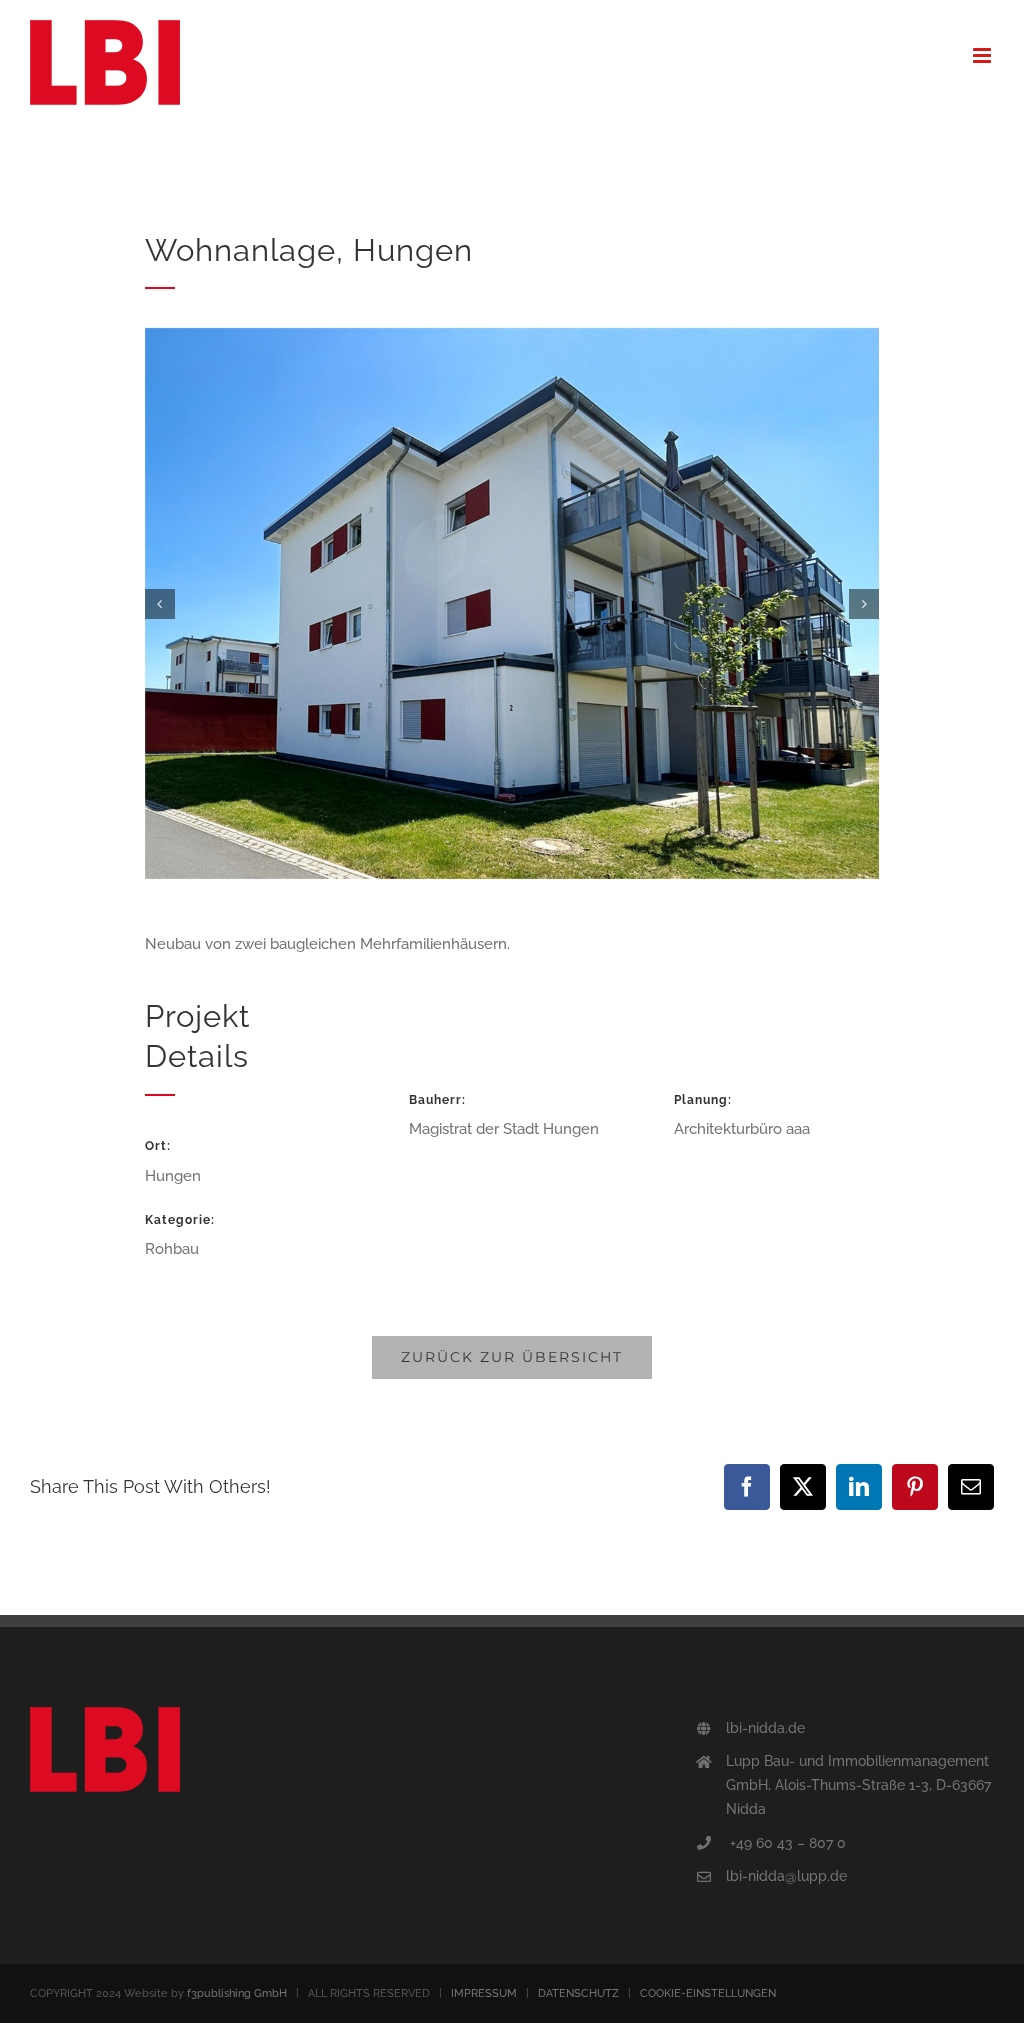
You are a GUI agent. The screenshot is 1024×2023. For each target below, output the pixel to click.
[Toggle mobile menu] (983, 55)
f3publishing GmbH (237, 1993)
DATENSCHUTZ (578, 1993)
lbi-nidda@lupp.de (786, 1876)
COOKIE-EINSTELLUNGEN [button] (708, 1993)
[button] (160, 604)
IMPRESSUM (484, 1993)
